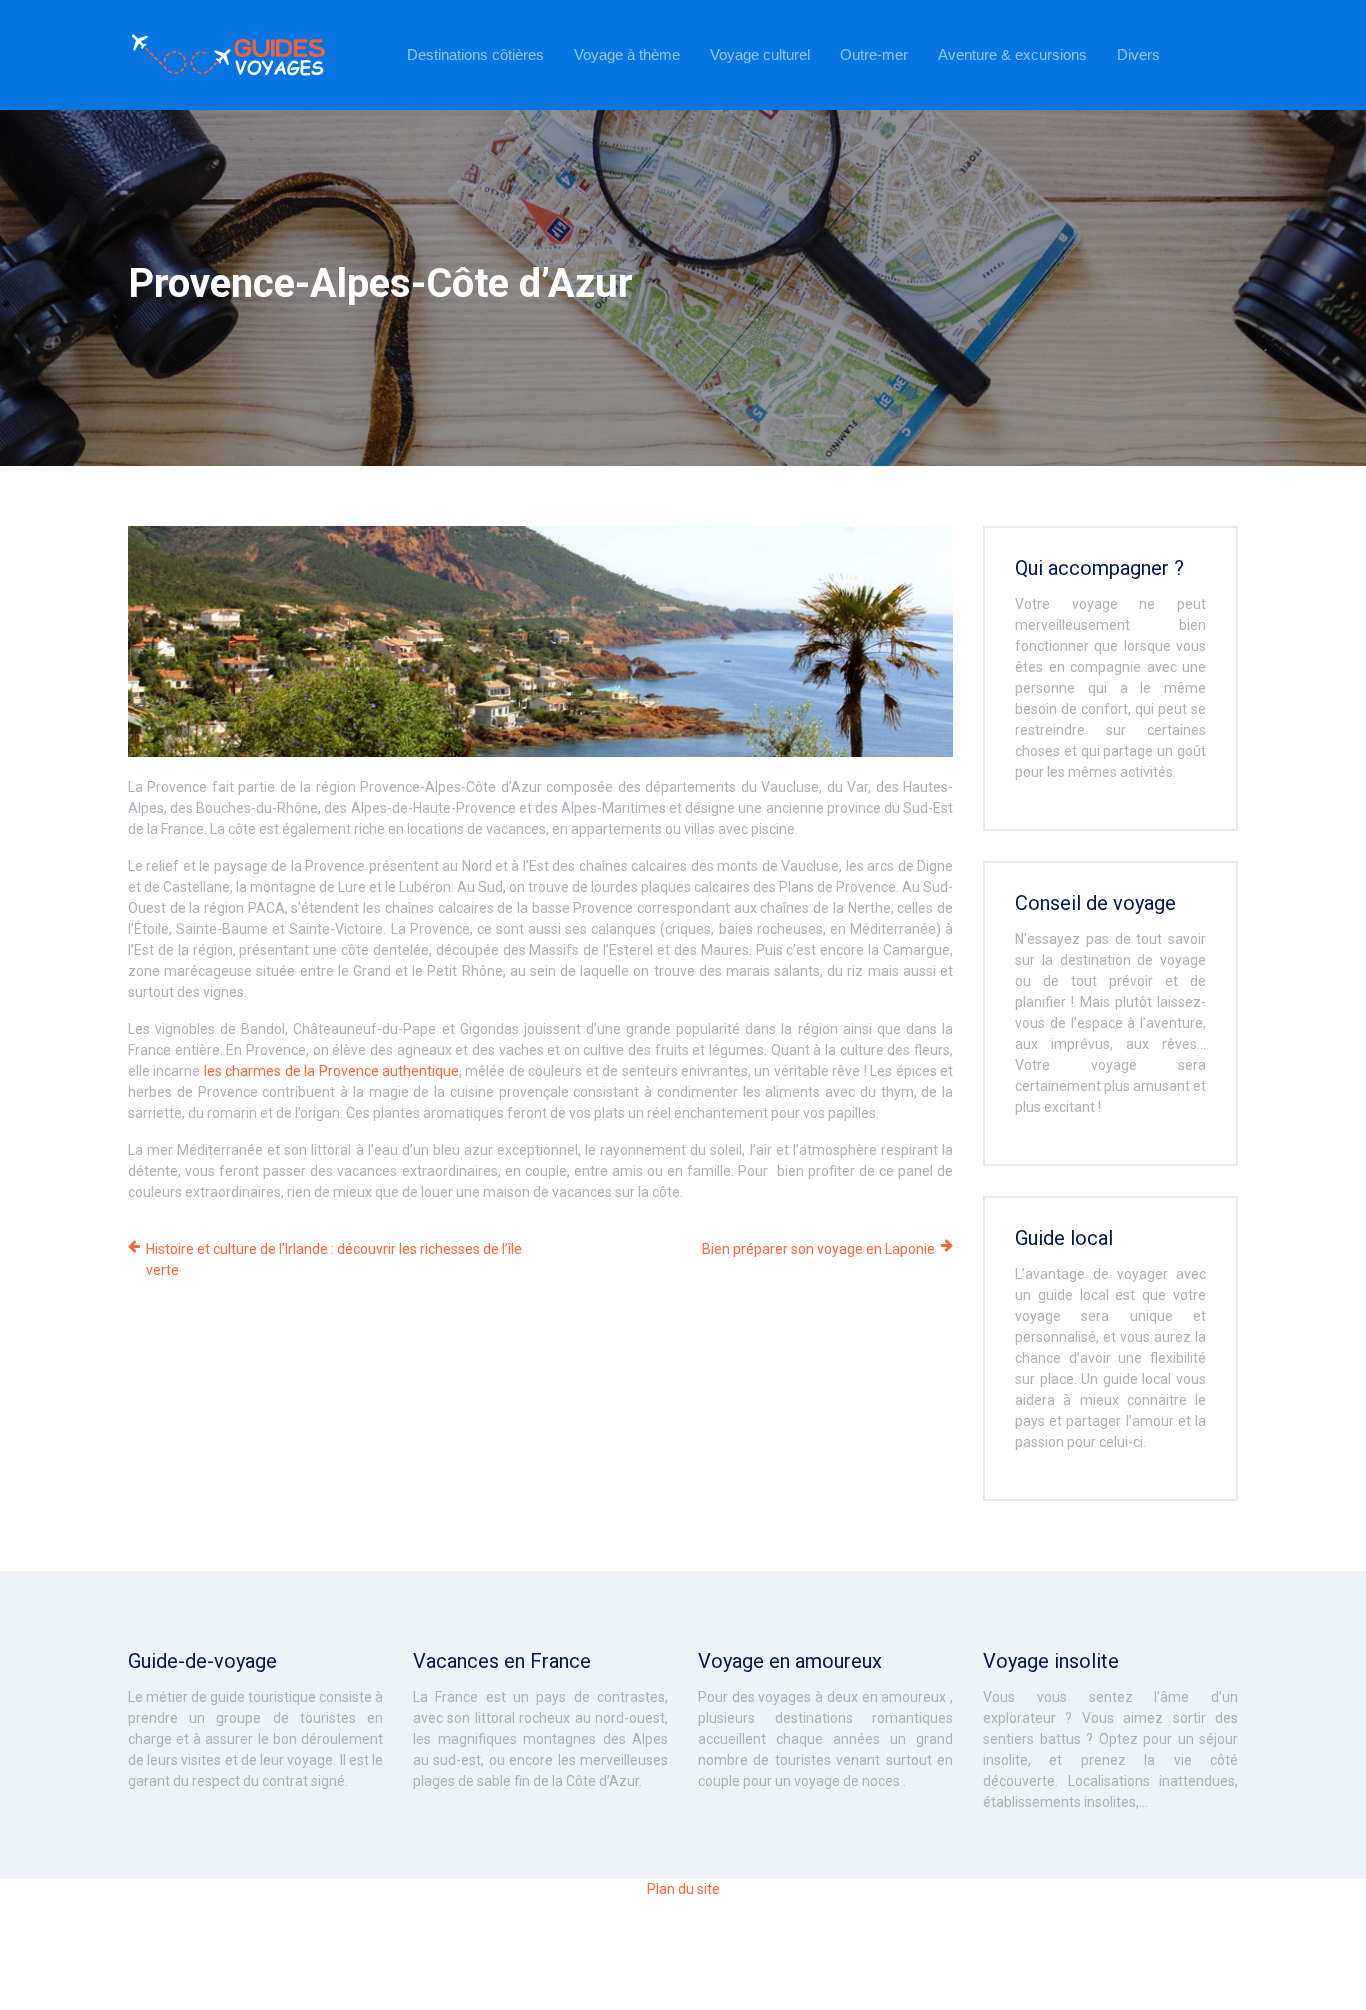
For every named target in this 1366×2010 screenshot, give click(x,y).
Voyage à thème (627, 54)
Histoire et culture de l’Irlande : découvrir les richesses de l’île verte (334, 1259)
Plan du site (683, 1889)
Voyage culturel (760, 54)
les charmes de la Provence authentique (331, 1071)
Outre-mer (874, 54)
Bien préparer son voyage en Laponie (818, 1249)
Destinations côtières (475, 54)
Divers (1138, 54)
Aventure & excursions (1012, 54)
